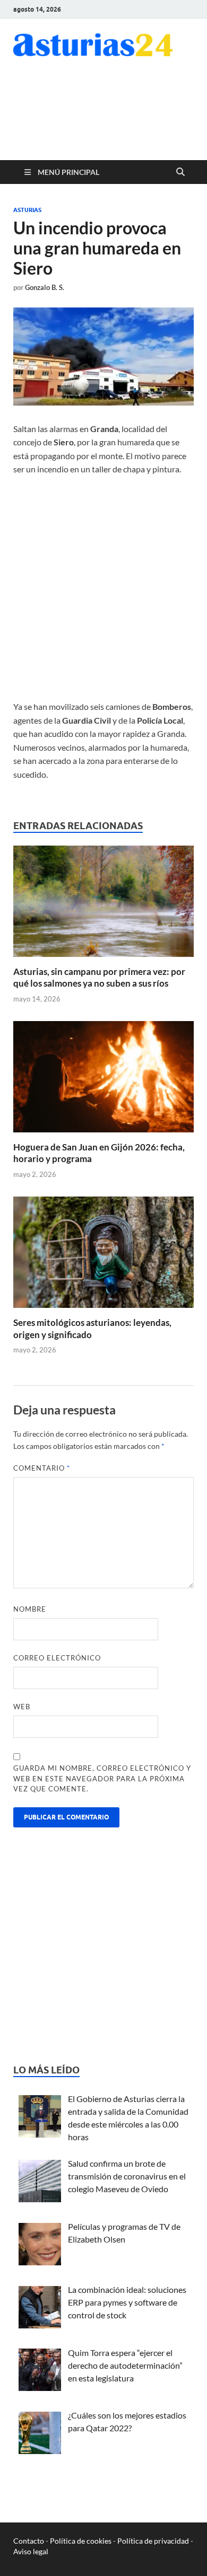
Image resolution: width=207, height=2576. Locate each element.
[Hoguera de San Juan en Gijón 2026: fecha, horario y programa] (103, 1080)
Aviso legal (31, 2551)
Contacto (29, 2541)
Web (22, 1707)
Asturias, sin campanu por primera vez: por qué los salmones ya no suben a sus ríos (99, 977)
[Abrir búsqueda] (180, 172)
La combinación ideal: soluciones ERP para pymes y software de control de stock (127, 2302)
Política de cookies (81, 2541)
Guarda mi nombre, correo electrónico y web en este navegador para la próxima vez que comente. (102, 1778)
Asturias (27, 210)
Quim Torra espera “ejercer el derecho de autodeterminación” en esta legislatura (125, 2365)
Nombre (30, 1609)
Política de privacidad (153, 2541)
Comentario (42, 1468)
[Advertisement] (109, 116)
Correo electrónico (57, 1658)
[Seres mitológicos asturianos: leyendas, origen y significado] (103, 1256)
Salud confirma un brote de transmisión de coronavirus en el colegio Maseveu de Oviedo (127, 2176)
